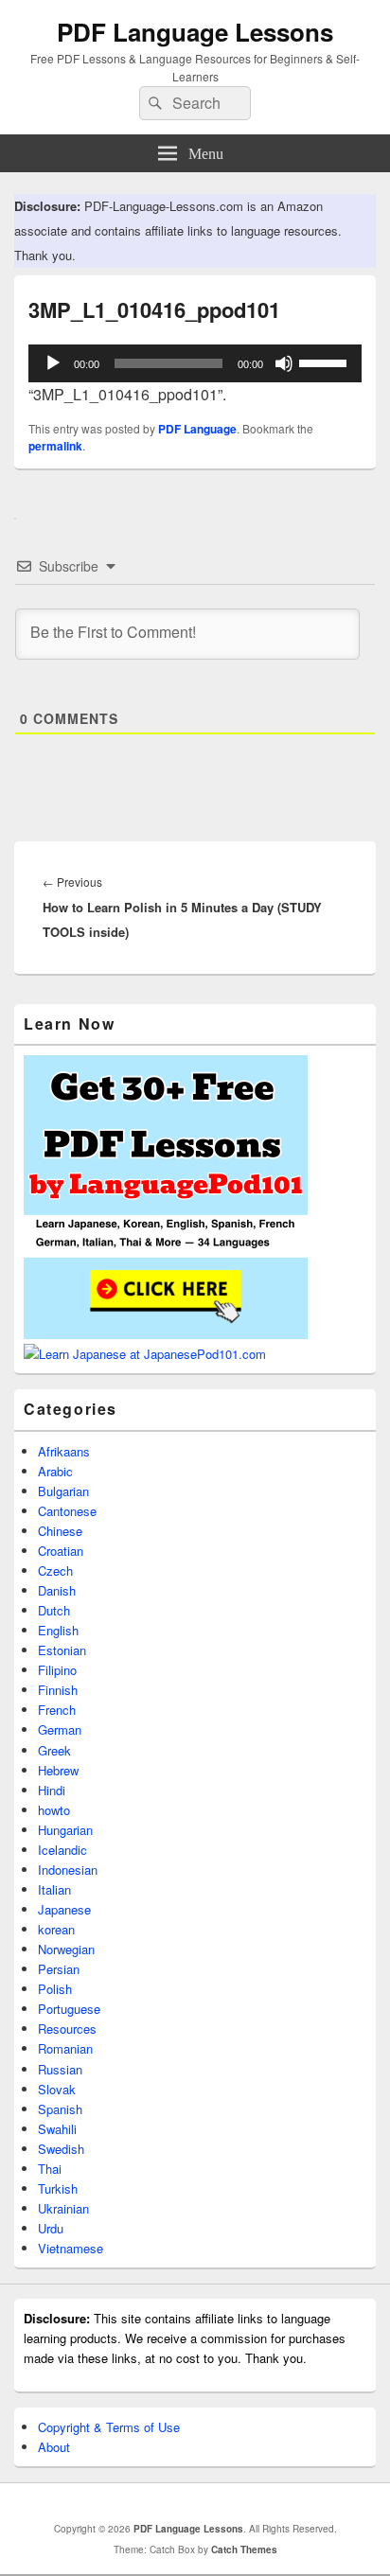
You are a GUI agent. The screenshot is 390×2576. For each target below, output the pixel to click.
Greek (54, 1750)
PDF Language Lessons (195, 32)
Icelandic (62, 1850)
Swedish (61, 2149)
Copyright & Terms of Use (109, 2427)
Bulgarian (63, 1491)
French (57, 1710)
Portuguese (69, 2009)
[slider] (326, 362)
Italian (54, 1889)
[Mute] (284, 363)
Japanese (64, 1909)
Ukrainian (63, 2208)
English (58, 1630)
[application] (195, 363)
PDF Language (197, 429)
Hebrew (58, 1770)
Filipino (57, 1670)
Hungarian (65, 1830)
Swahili (57, 2129)
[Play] (53, 363)
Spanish (60, 2109)
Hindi (52, 1790)
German (60, 1729)
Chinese (60, 1531)
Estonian (62, 1650)
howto (54, 1810)
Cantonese (67, 1511)
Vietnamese (71, 2248)
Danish (57, 1590)
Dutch (54, 1610)
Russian (60, 2069)
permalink (55, 446)
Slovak (57, 2089)
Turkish (58, 2188)
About (54, 2447)
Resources (67, 2029)
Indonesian (68, 1870)
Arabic (55, 1471)
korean (56, 1929)
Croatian (61, 1551)
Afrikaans (64, 1451)
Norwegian (66, 1949)
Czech (55, 1570)
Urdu (51, 2228)
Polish (55, 1989)
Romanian (65, 2048)
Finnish (58, 1690)
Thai (50, 2169)
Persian (59, 1969)
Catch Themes (244, 2550)
